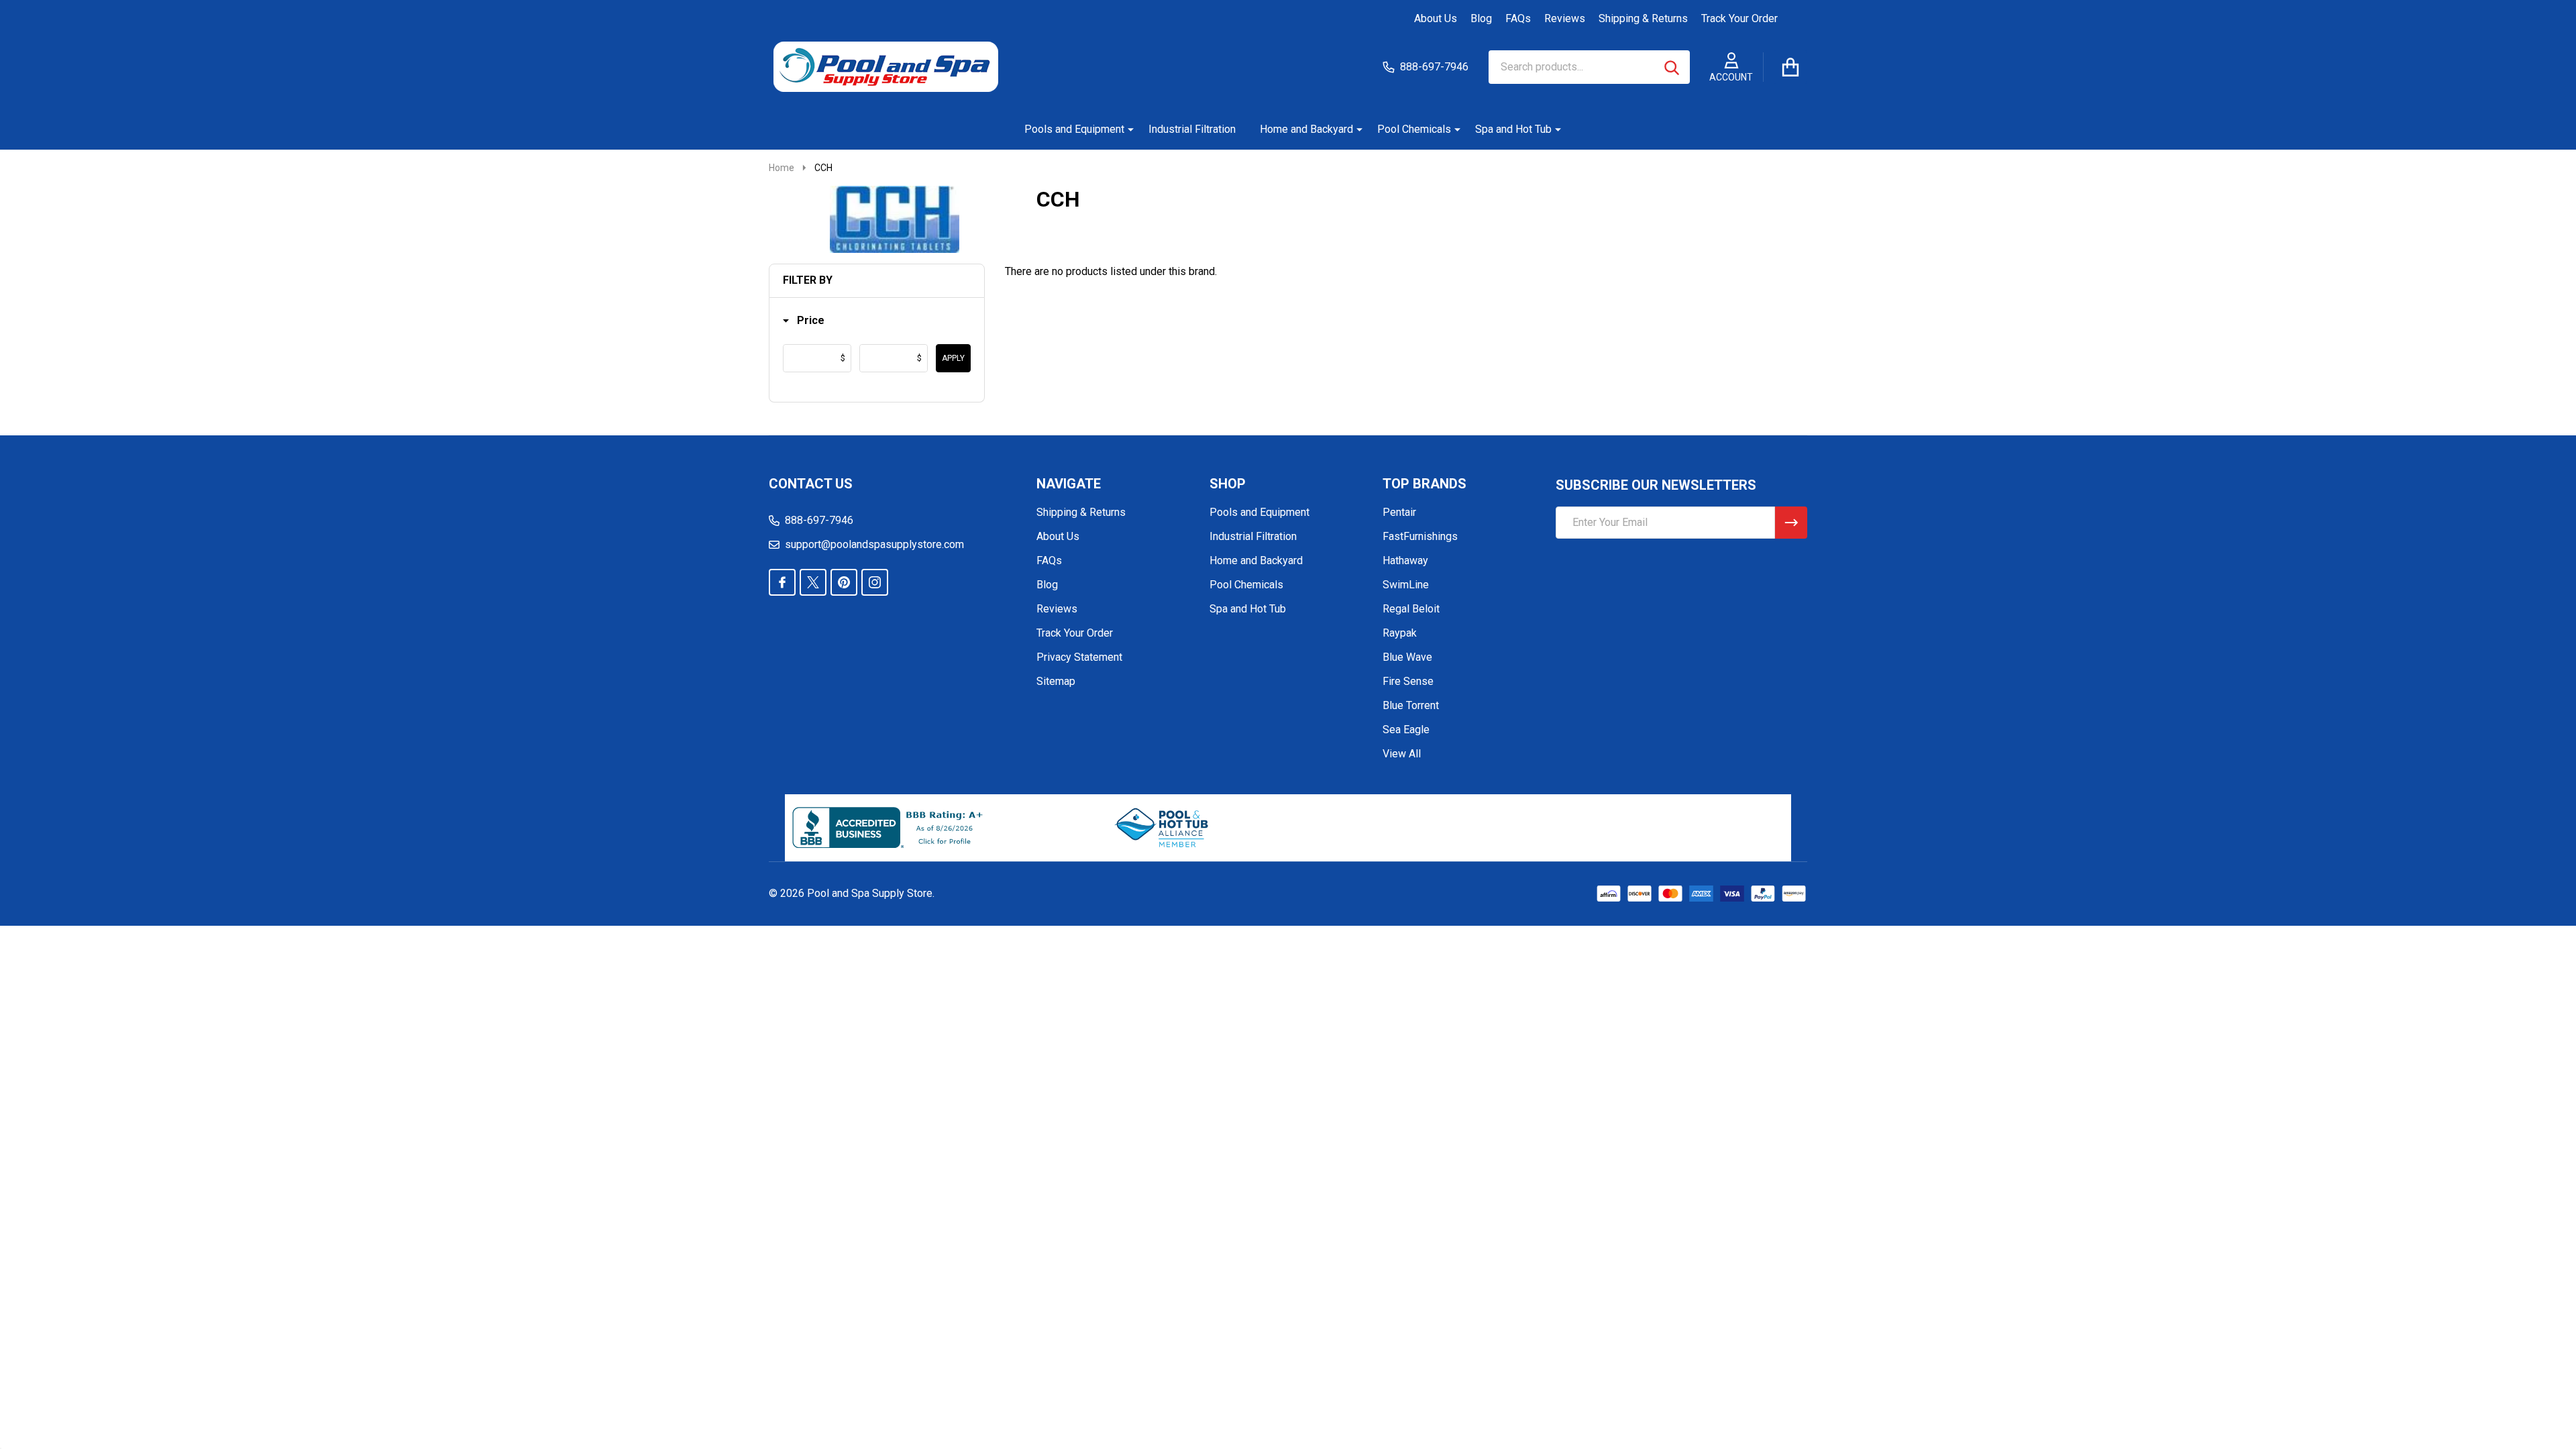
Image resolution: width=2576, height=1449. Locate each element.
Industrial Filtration (1192, 129)
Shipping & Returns (1643, 18)
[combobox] (1589, 67)
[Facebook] (782, 582)
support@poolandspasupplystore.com (874, 544)
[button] (804, 321)
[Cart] (1790, 67)
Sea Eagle (1406, 730)
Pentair (1399, 512)
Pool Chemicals (1414, 129)
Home (782, 168)
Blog (1481, 18)
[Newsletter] (1791, 523)
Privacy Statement (1079, 657)
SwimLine (1406, 585)
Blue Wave (1407, 657)
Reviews (1565, 18)
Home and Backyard (1306, 129)
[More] (1126, 129)
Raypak (1400, 633)
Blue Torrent (1411, 705)
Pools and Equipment (1074, 129)
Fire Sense (1408, 681)
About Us (1436, 18)
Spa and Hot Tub (1513, 129)
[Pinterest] (844, 582)
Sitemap (1056, 681)
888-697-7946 (819, 520)
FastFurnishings (1420, 536)
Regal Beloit (1411, 609)
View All (1402, 754)
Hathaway (1405, 560)
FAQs (1518, 18)
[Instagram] (875, 582)
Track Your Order (1739, 18)
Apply (953, 358)
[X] (813, 582)
